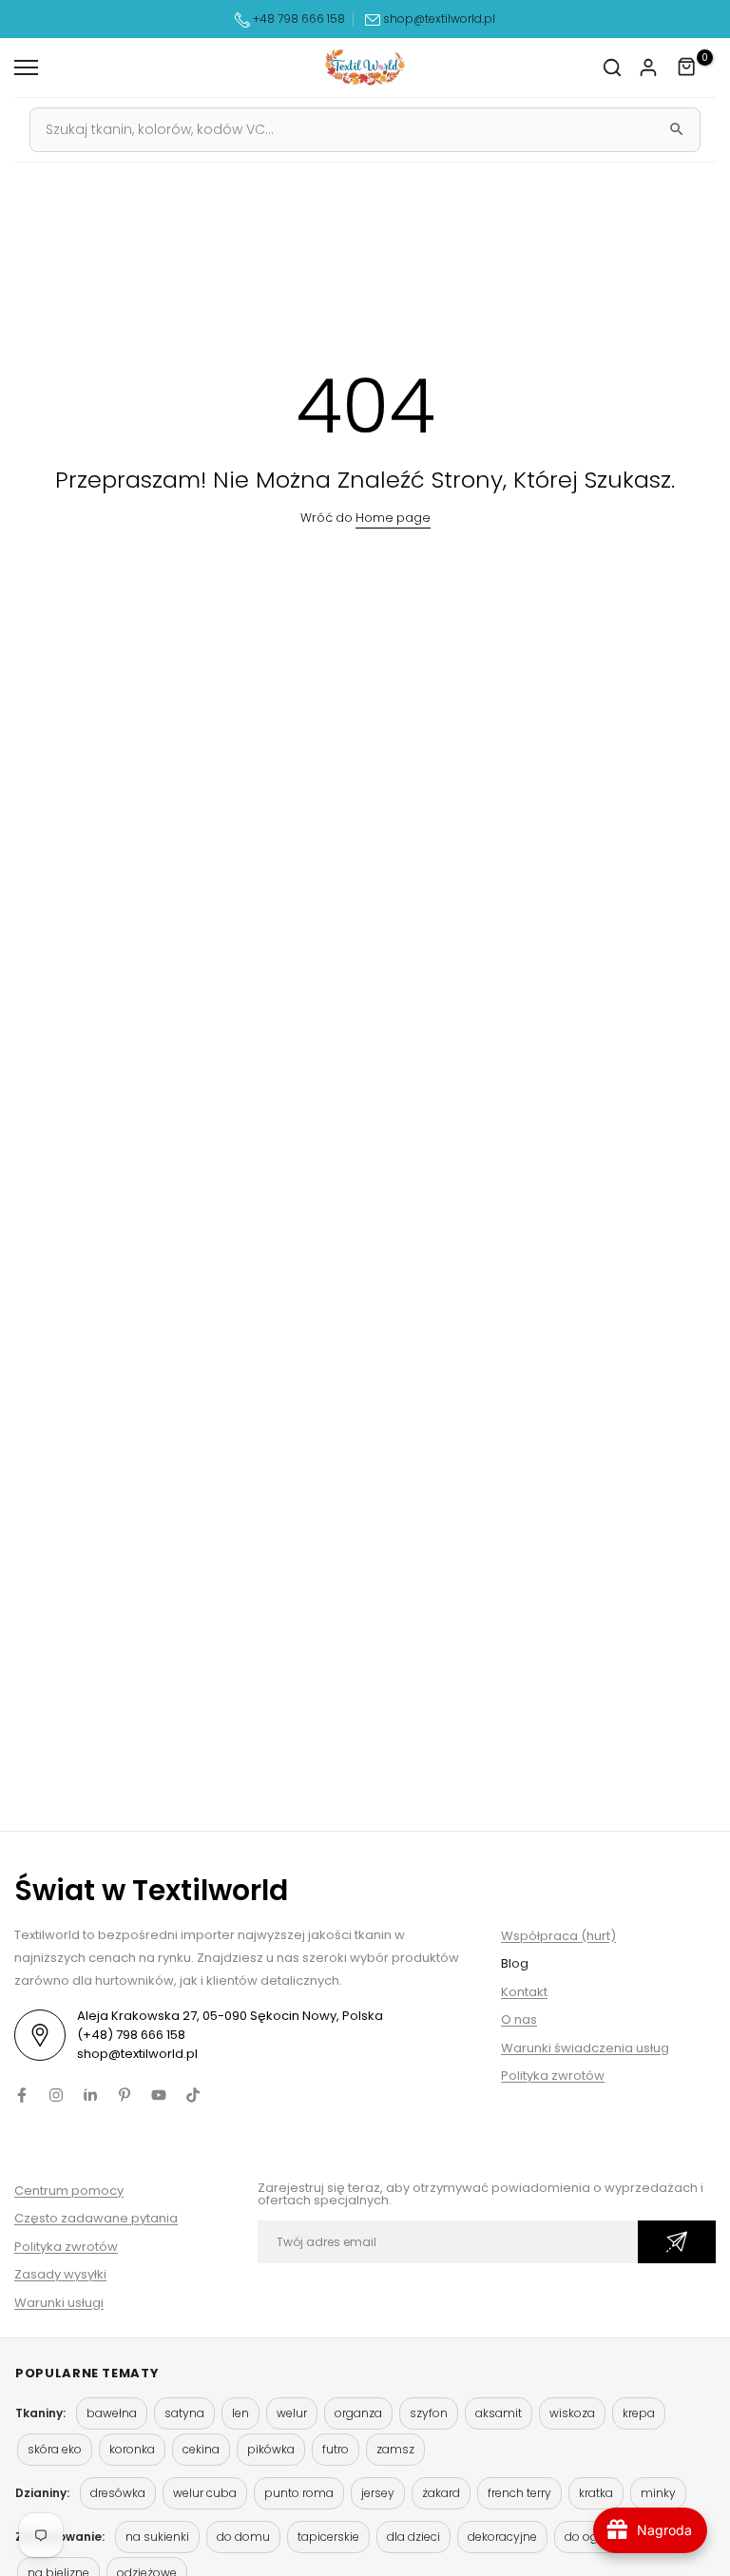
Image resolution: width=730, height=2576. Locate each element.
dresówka (118, 2493)
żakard (441, 2493)
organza (358, 2413)
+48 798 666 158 (298, 19)
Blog (515, 1963)
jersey (378, 2493)
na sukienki (157, 2537)
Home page (393, 518)
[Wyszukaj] (677, 129)
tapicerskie (328, 2537)
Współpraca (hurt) (558, 1936)
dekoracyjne (502, 2537)
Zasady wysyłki (60, 2274)
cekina (201, 2449)
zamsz (395, 2449)
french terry (519, 2493)
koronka (132, 2449)
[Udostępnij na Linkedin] (90, 2095)
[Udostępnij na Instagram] (56, 2095)
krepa (639, 2413)
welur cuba (205, 2493)
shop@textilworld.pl (439, 19)
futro (336, 2449)
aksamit (499, 2413)
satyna (184, 2413)
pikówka (271, 2449)
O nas (519, 2019)
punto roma (299, 2493)
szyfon (429, 2413)
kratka (596, 2493)
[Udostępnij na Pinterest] (125, 2095)
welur (292, 2413)
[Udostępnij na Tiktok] (193, 2095)
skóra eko (55, 2449)
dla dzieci (413, 2537)
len (240, 2413)
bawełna (112, 2413)
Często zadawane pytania (96, 2218)
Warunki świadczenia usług (585, 2048)
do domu (243, 2537)
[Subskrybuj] (677, 2242)
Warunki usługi (59, 2303)
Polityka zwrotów (553, 2076)
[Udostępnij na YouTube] (159, 2095)
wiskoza (572, 2413)
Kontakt (524, 1992)
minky (658, 2493)
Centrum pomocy (69, 2191)
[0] (687, 67)
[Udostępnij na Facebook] (22, 2095)
